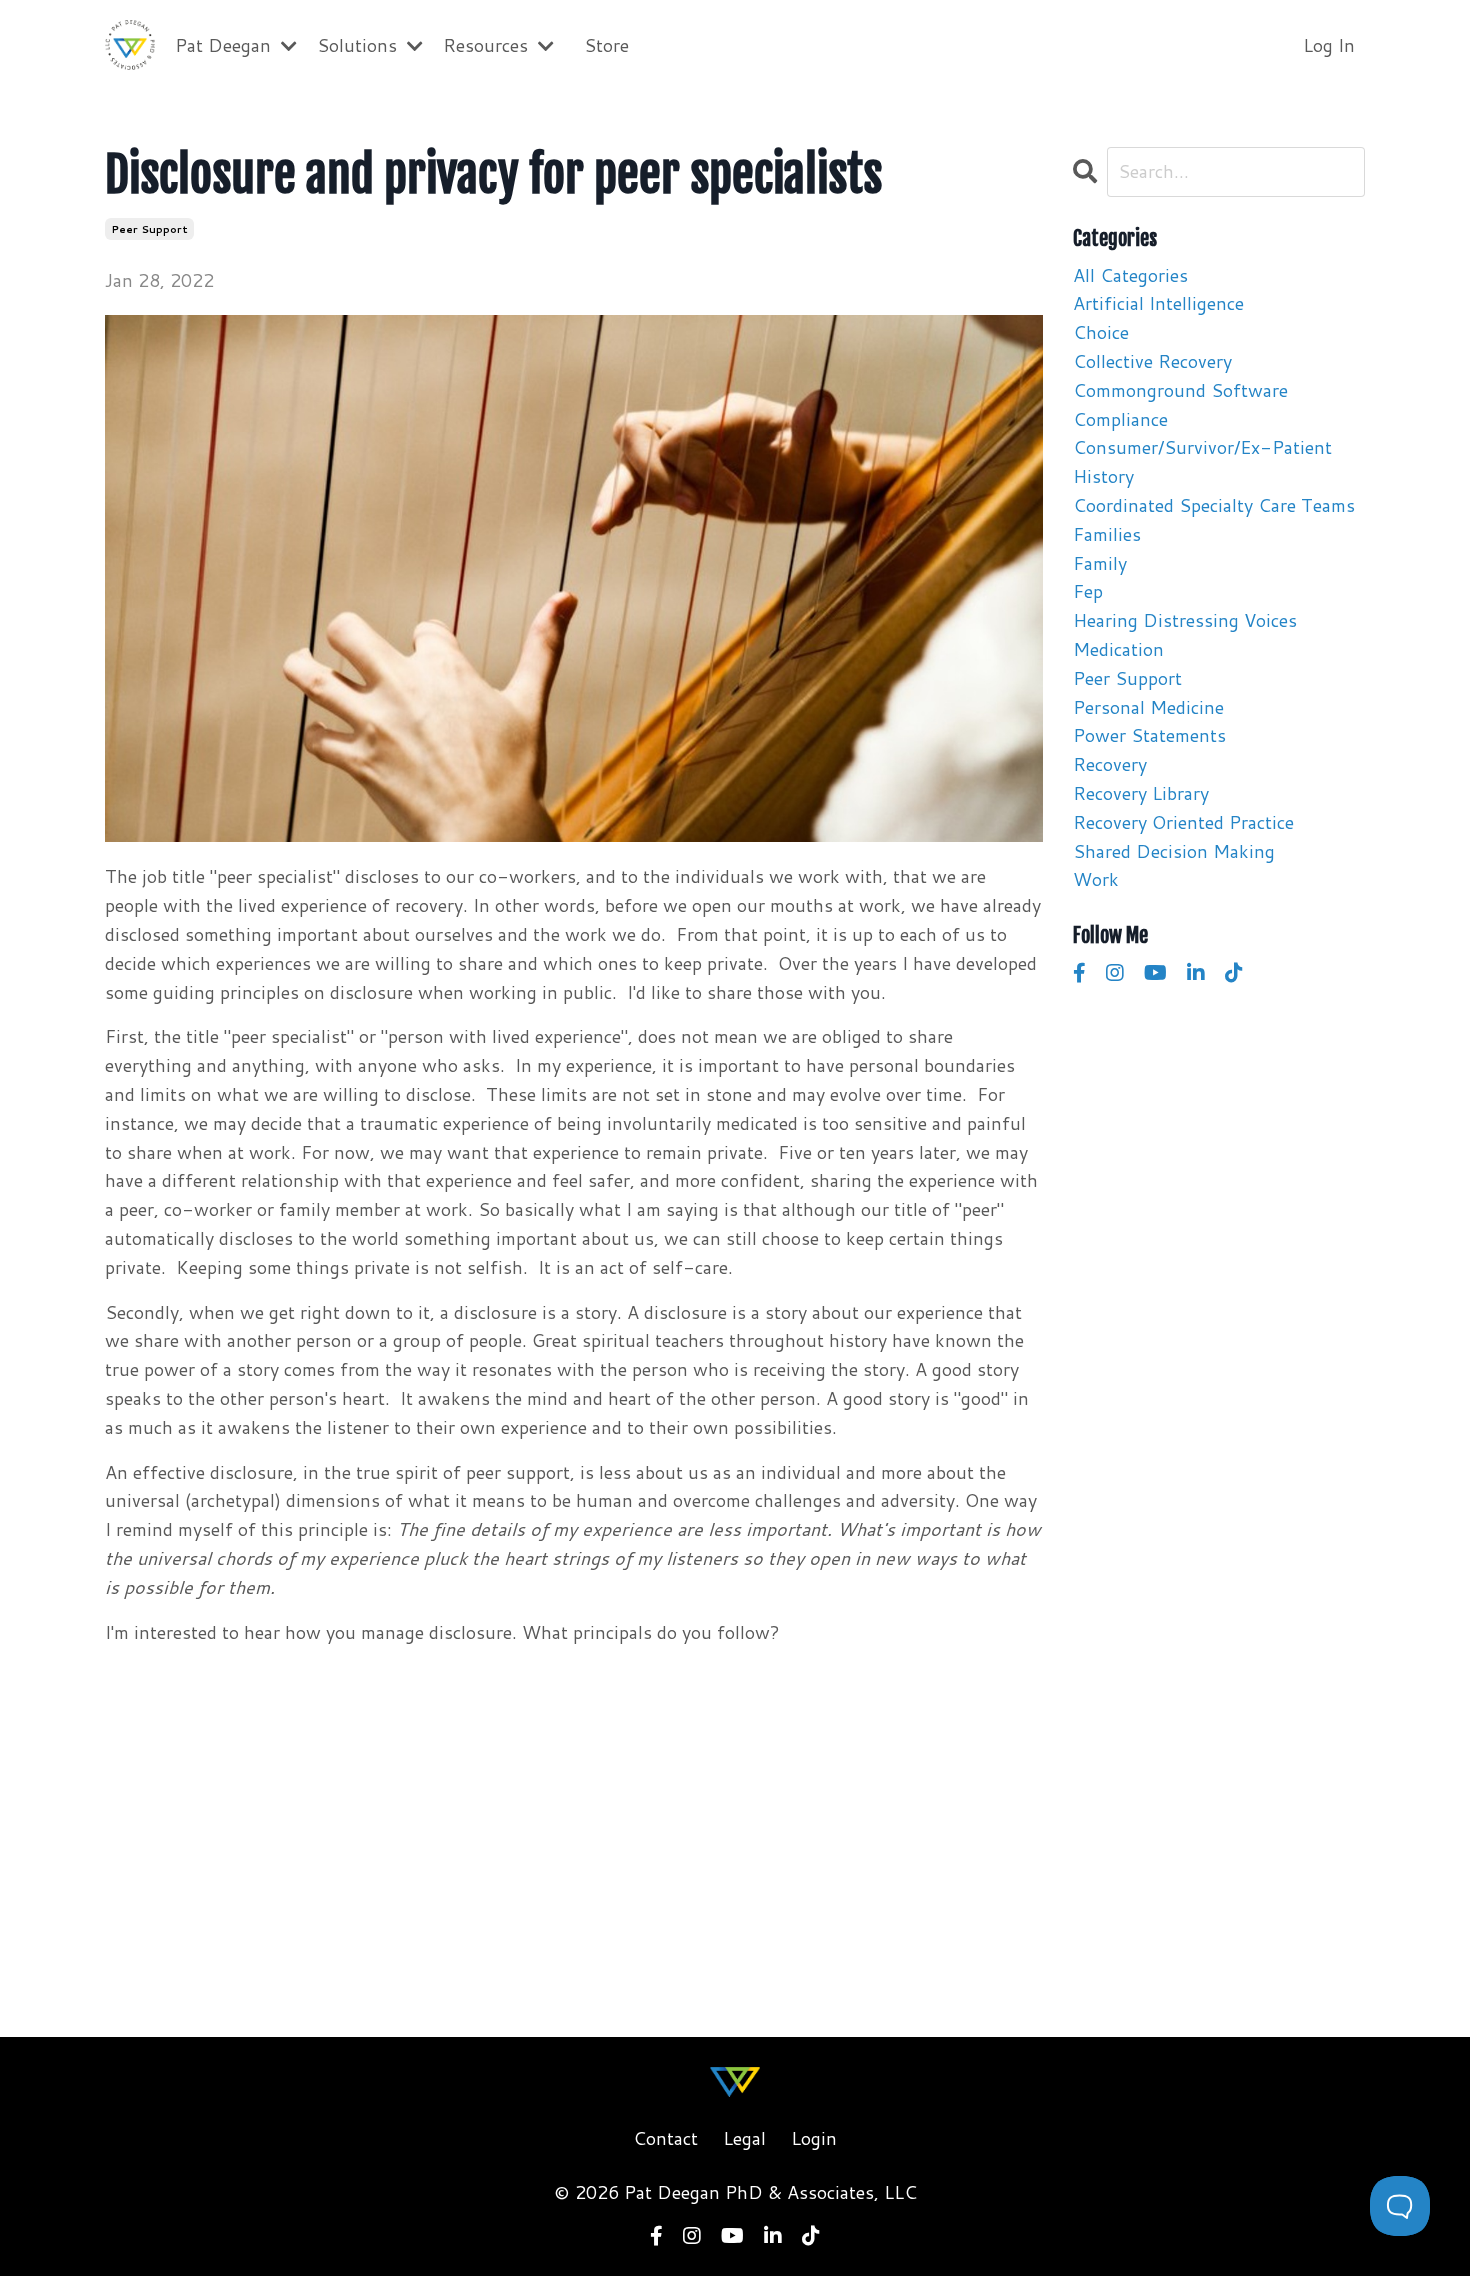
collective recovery (1152, 361)
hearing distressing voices (1185, 620)
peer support (149, 229)
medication (1118, 649)
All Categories (1130, 275)
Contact (665, 2138)
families (1107, 534)
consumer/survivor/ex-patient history (1202, 461)
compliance (1120, 419)
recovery (1110, 764)
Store (606, 45)
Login (814, 2138)
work (1096, 879)
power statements (1149, 735)
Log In (1329, 45)
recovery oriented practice (1183, 822)
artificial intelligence (1158, 303)
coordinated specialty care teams (1214, 505)
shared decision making (1174, 851)
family (1100, 563)
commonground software (1180, 390)
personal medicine (1148, 707)
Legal (744, 2138)
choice (1101, 332)
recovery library (1141, 793)
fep (1088, 591)
